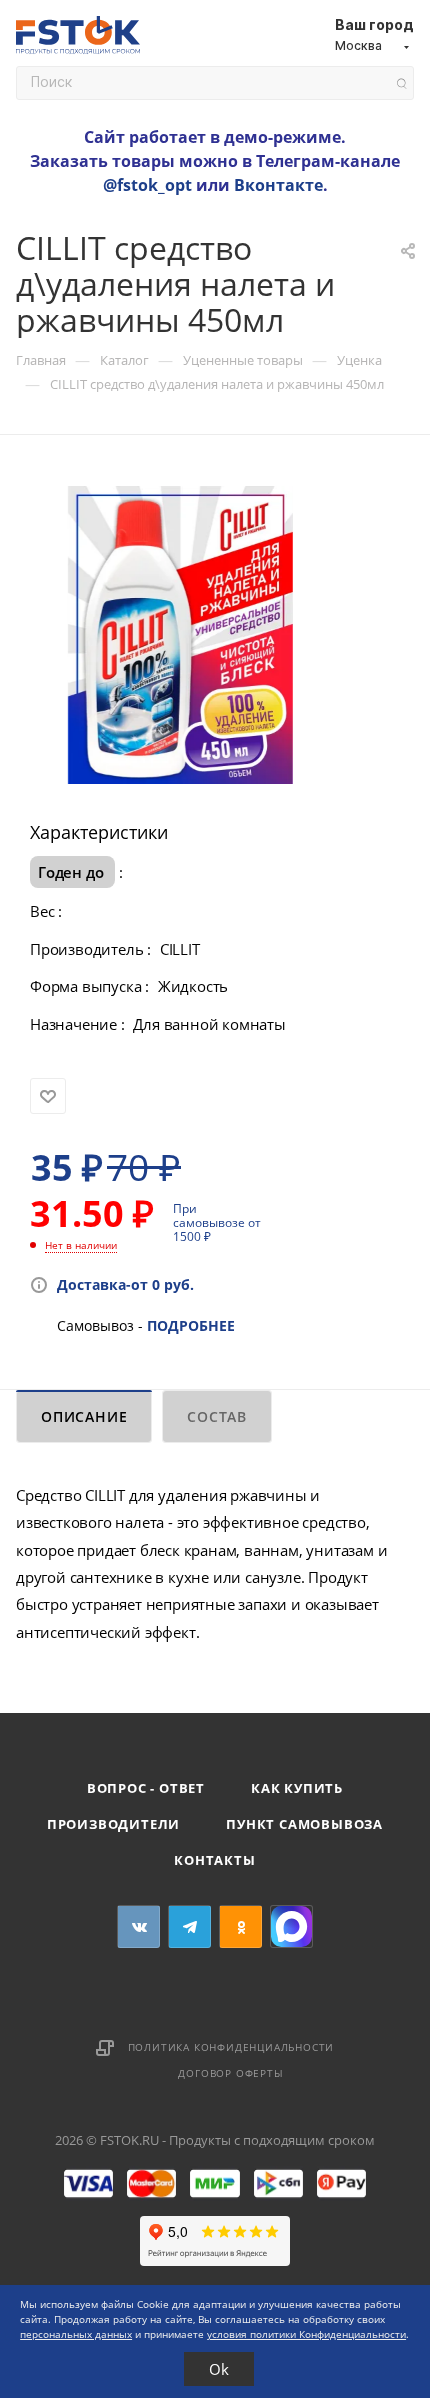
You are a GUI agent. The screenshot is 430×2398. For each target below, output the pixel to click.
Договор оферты (230, 2073)
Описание (84, 1416)
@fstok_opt (147, 185)
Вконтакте (278, 185)
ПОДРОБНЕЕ (191, 1325)
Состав (217, 1416)
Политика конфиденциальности (231, 2047)
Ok (219, 2369)
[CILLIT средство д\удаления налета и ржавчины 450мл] (180, 634)
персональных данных (76, 2334)
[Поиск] (401, 83)
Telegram (189, 1926)
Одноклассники (240, 1926)
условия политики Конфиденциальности (306, 2334)
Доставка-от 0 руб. (125, 1284)
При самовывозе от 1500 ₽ (217, 1222)
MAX (291, 1926)
